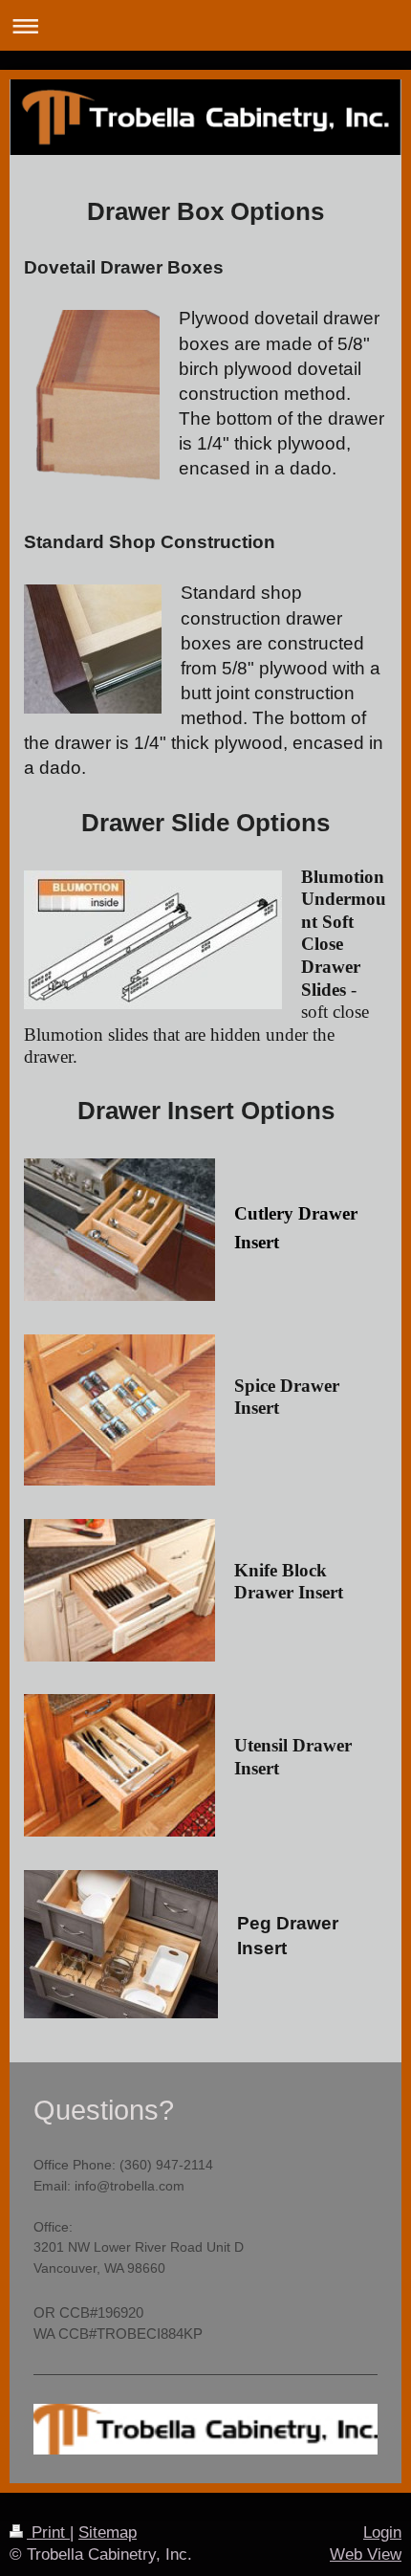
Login (382, 2532)
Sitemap (108, 2532)
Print (48, 2532)
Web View (366, 2554)
